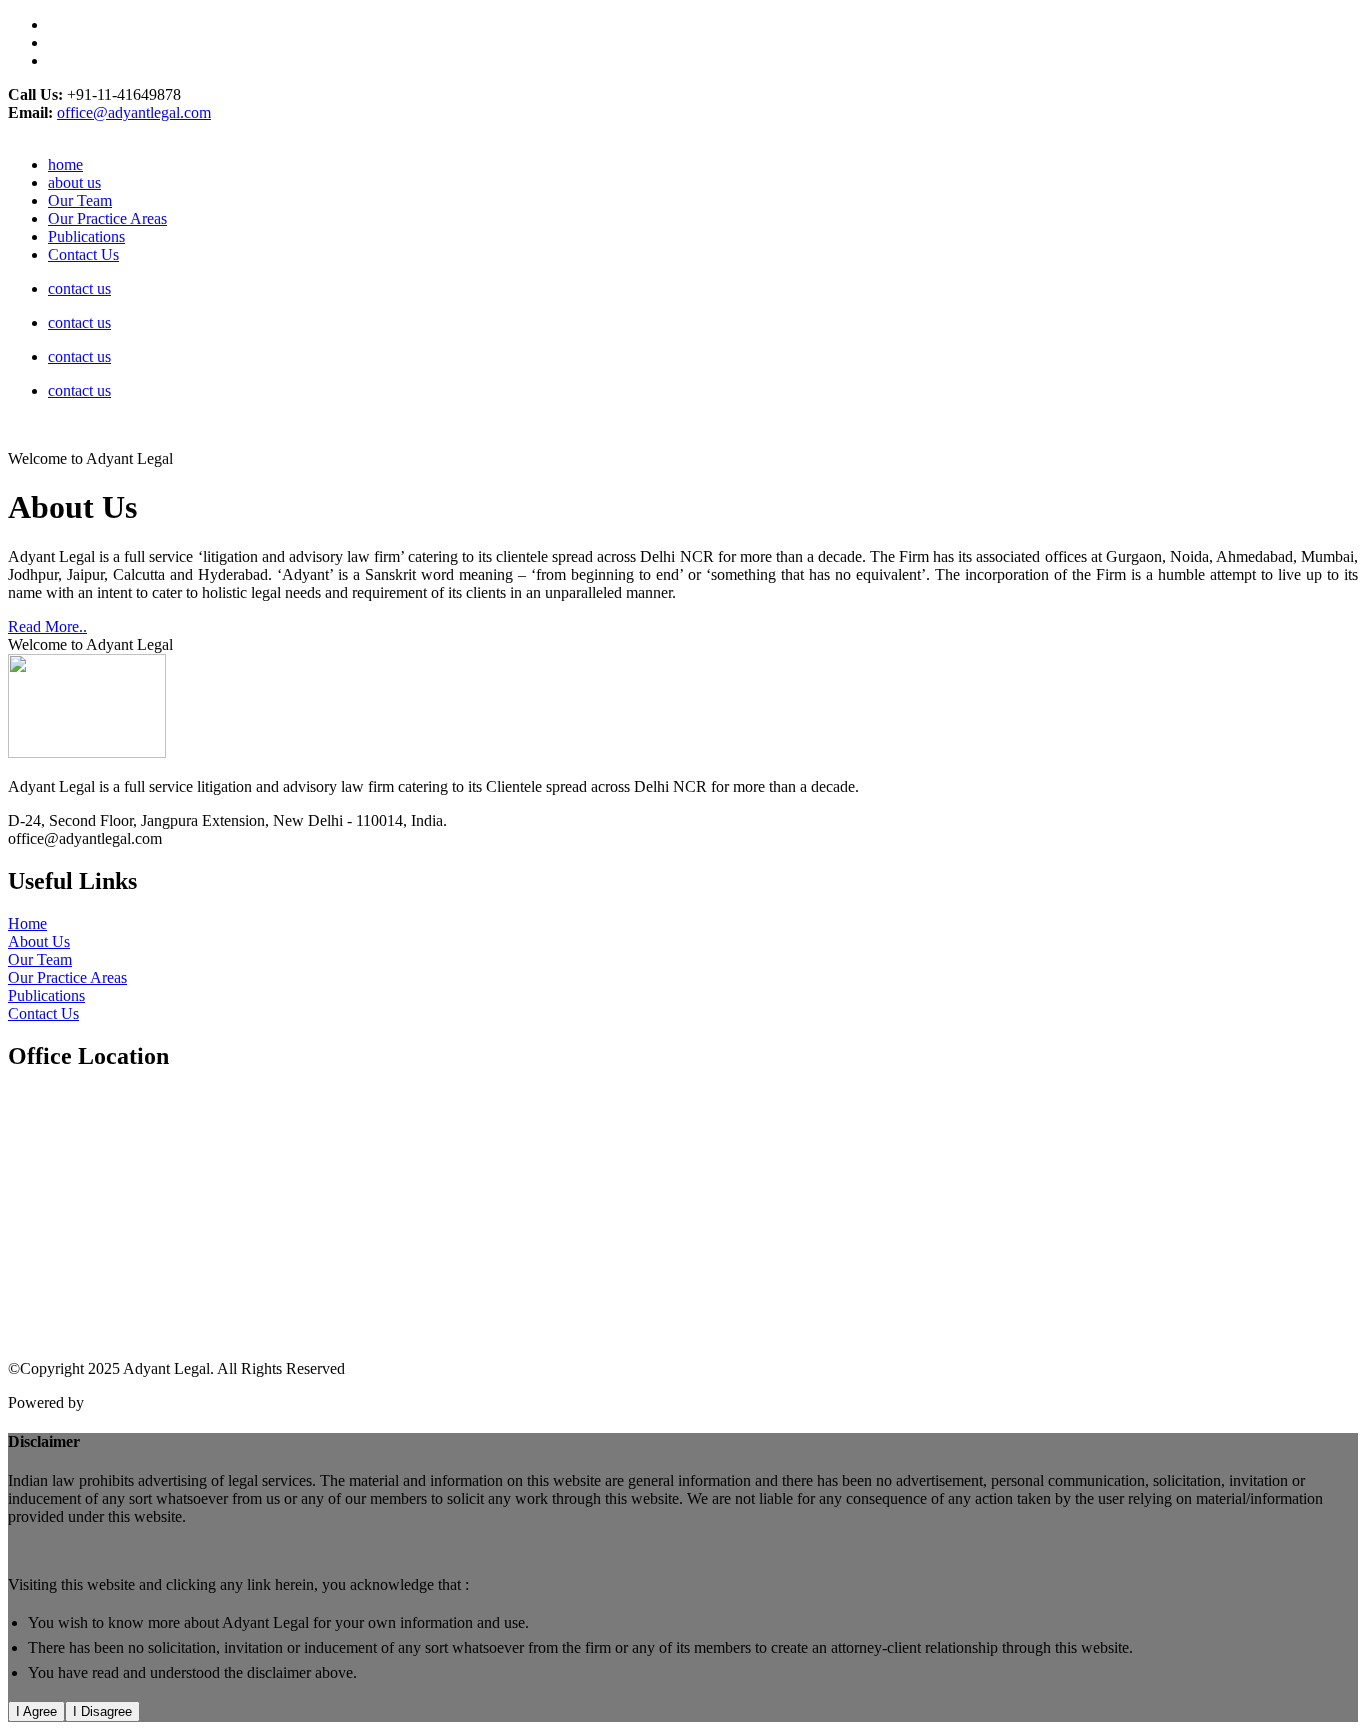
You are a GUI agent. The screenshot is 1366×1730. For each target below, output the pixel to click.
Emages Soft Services (156, 1402)
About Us (39, 941)
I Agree (36, 1711)
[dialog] (683, 1577)
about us (74, 182)
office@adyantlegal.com (134, 112)
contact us (79, 288)
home (65, 164)
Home (27, 923)
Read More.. (47, 626)
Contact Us (83, 254)
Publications (86, 236)
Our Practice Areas (107, 218)
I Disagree (102, 1711)
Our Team (80, 200)
